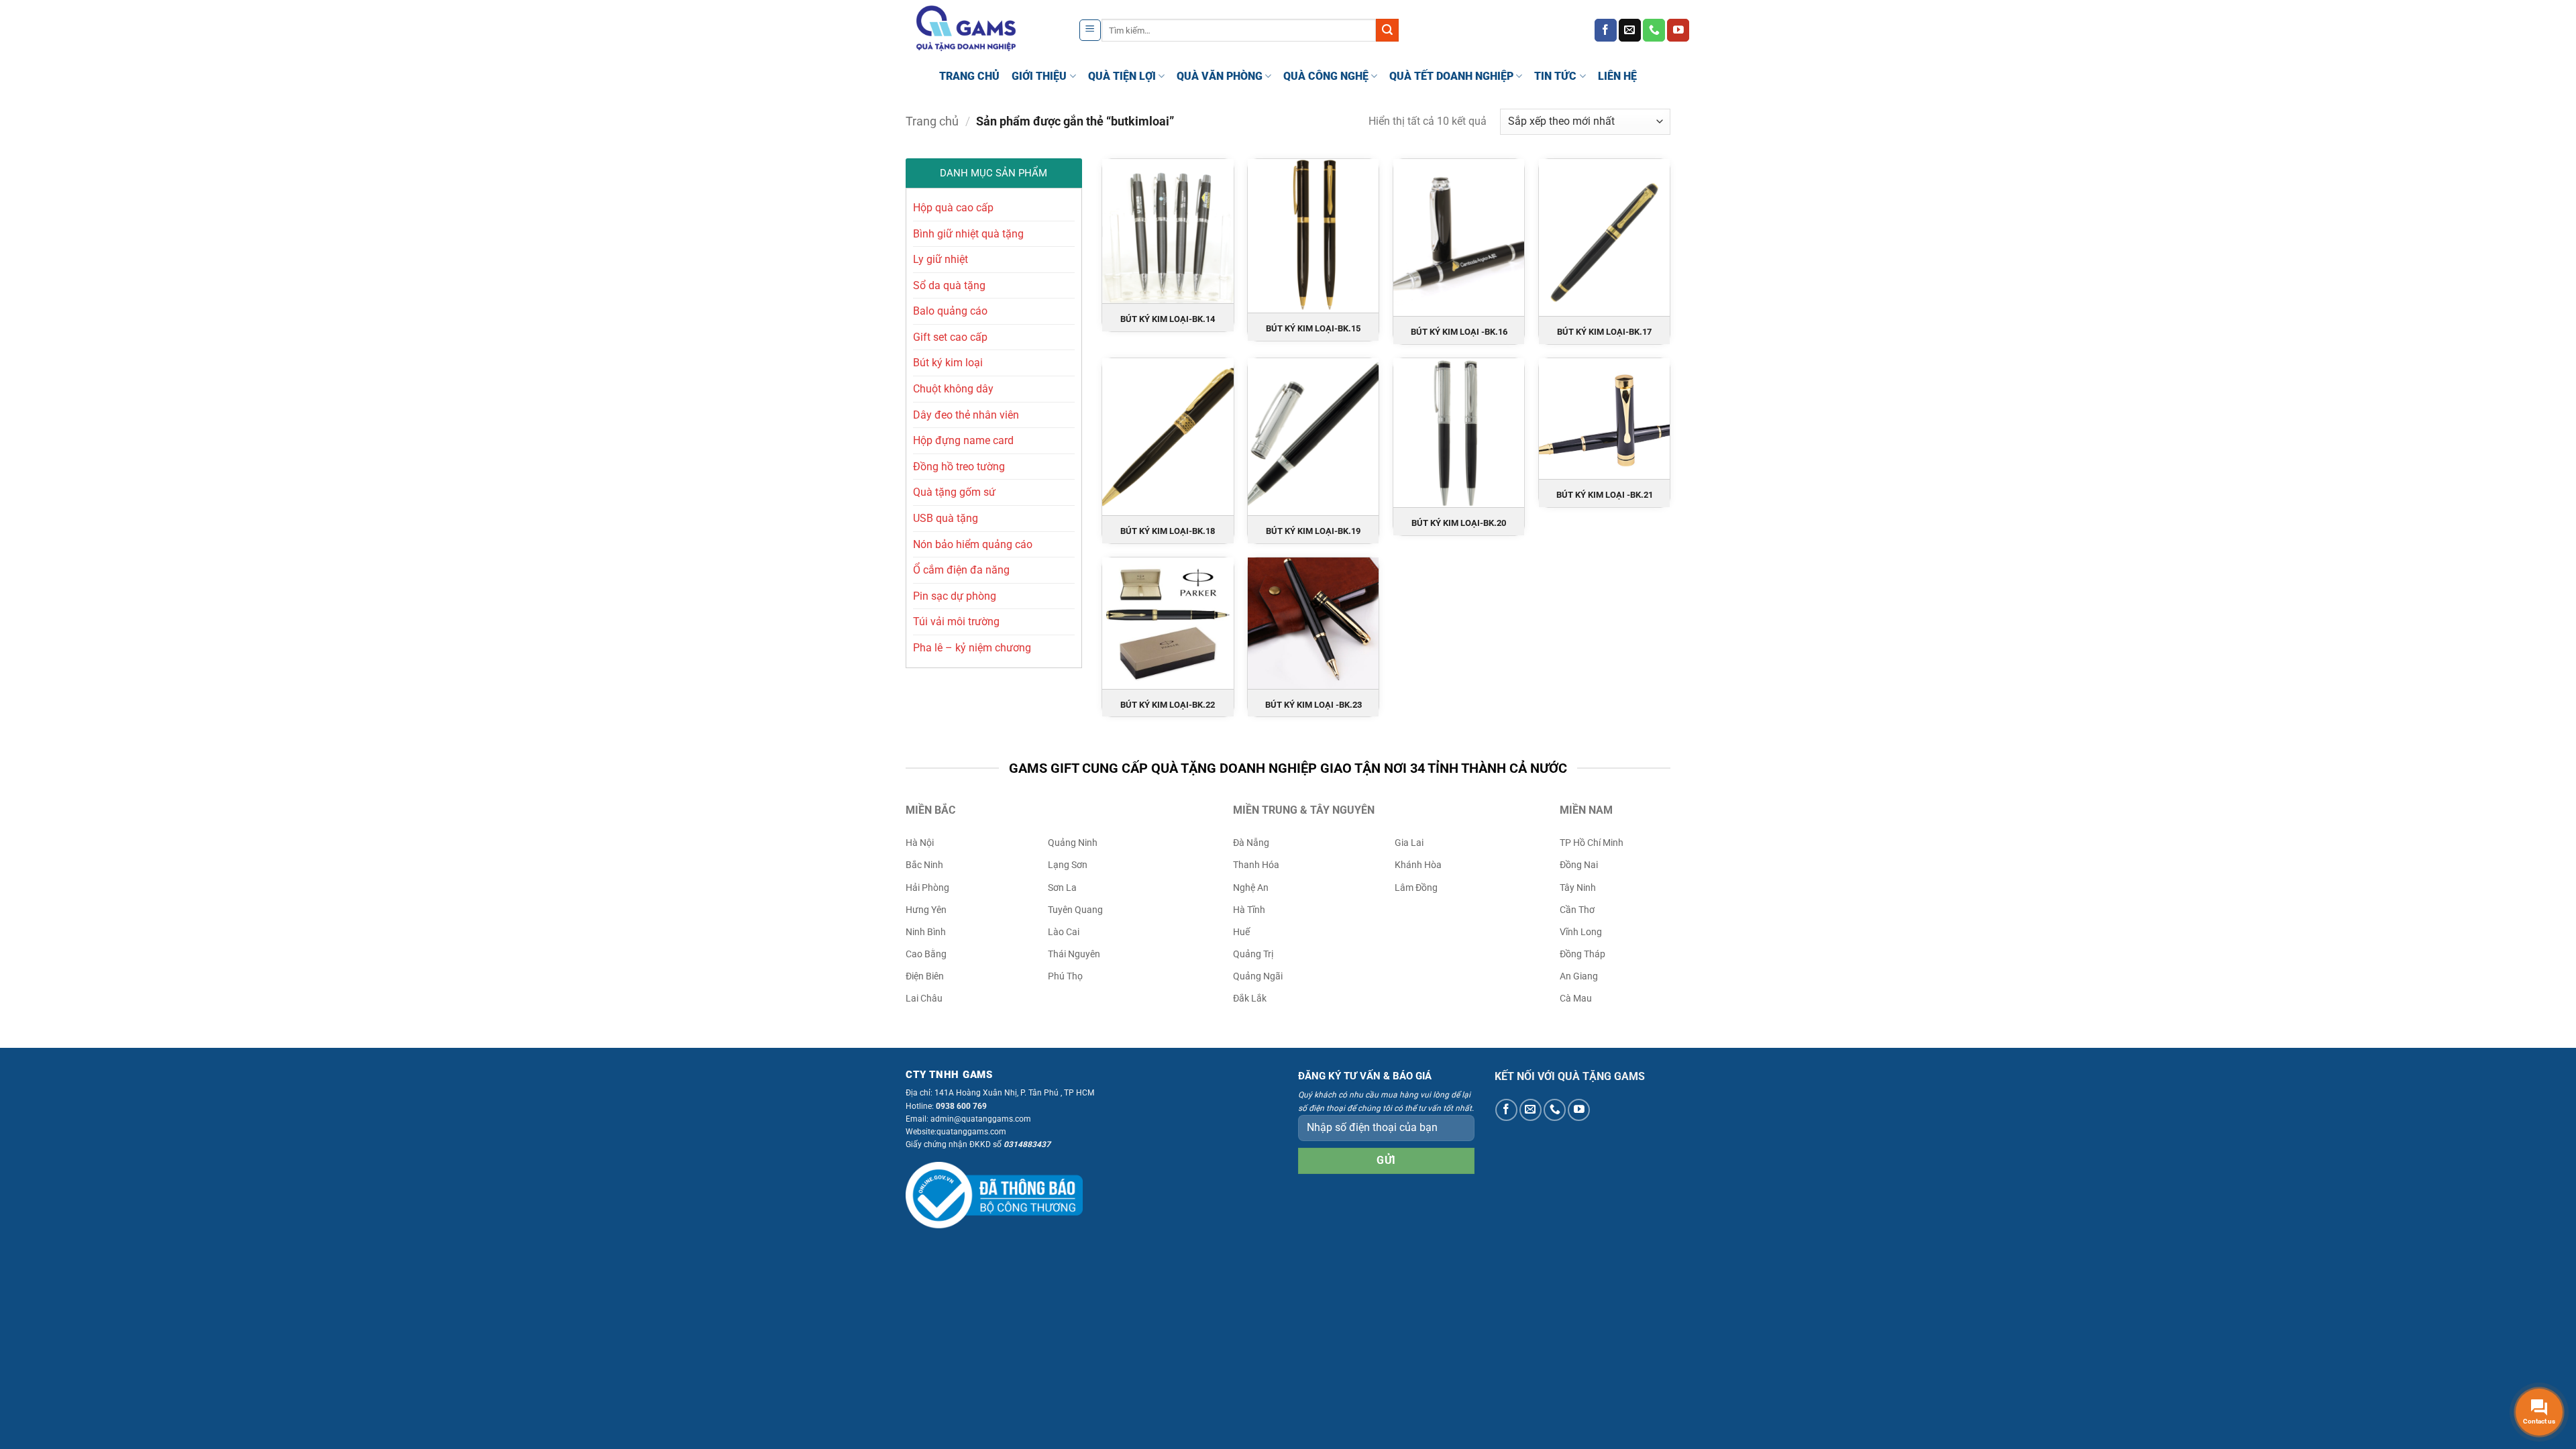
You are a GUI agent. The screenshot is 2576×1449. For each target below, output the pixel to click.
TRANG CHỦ (969, 76)
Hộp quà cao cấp (953, 208)
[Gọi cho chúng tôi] (1654, 30)
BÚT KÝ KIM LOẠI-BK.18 (1168, 531)
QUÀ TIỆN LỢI (1122, 76)
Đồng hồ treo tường (959, 467)
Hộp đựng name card (963, 440)
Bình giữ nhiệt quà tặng (968, 234)
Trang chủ (932, 121)
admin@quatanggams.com (981, 1119)
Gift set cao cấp (950, 337)
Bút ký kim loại (948, 363)
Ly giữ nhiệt (941, 259)
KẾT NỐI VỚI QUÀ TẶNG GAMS (1570, 1076)
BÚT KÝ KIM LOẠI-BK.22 (1168, 705)
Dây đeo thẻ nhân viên (966, 415)
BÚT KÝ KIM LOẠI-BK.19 (1313, 531)
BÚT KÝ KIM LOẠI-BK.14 (1168, 319)
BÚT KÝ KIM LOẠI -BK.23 (1313, 705)
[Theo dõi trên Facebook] (1606, 30)
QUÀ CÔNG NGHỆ (1326, 76)
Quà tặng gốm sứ (954, 492)
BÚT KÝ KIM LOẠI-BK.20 (1459, 523)
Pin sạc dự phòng (955, 596)
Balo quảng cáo (950, 311)
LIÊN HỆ (1617, 76)
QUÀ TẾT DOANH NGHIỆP (1451, 76)
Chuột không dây (953, 389)
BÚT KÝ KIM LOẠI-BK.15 (1313, 328)
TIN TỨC (1555, 76)
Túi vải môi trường (956, 622)
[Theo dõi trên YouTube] (1678, 30)
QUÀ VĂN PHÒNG (1220, 76)
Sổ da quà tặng (949, 285)
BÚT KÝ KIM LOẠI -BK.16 (1459, 332)
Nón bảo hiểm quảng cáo (973, 544)
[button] (1090, 30)
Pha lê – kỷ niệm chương (972, 648)
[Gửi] (1387, 30)
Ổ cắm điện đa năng (961, 570)
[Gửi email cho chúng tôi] (1630, 30)
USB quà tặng (946, 518)
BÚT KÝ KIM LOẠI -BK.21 (1605, 495)
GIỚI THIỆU (1039, 76)
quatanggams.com (971, 1132)
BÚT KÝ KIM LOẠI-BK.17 (1604, 332)
